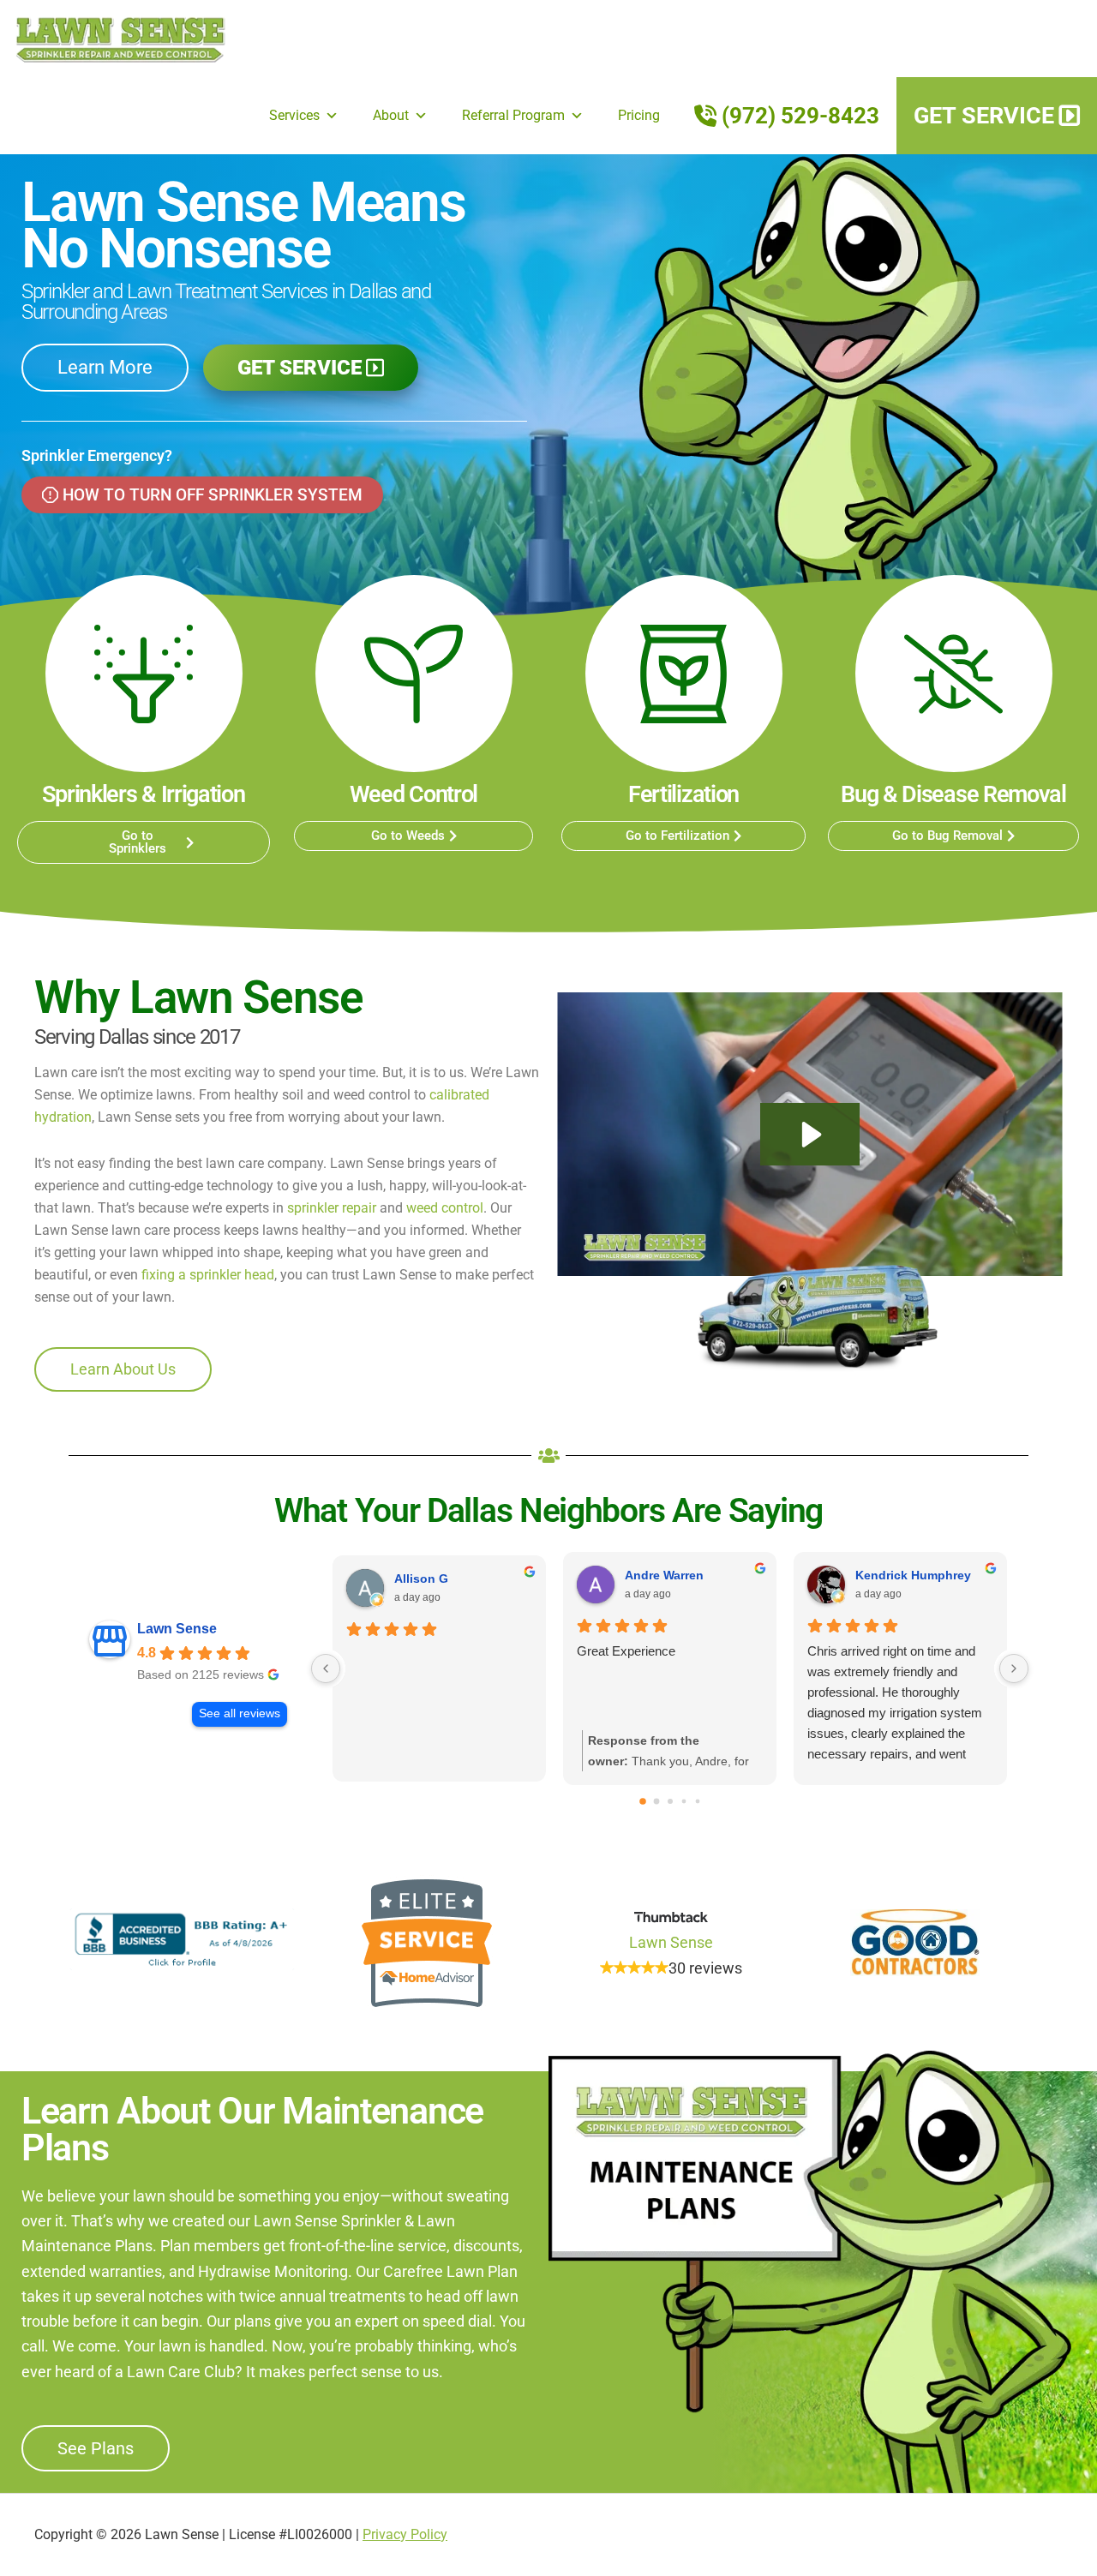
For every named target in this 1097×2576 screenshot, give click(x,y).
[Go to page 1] (656, 1802)
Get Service (984, 116)
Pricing (639, 115)
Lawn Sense (120, 39)
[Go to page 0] (643, 1801)
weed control (445, 1208)
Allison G (421, 1579)
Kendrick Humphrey (913, 1575)
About (391, 115)
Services (294, 115)
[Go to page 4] (697, 1802)
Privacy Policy (405, 2534)
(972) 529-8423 (800, 116)
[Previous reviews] (326, 1668)
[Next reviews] (1014, 1668)
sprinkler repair (332, 1208)
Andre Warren (664, 1575)
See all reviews (240, 1713)
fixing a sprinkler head (208, 1275)
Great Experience (626, 1651)
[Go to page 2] (670, 1801)
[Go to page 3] (683, 1802)
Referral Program (513, 115)
